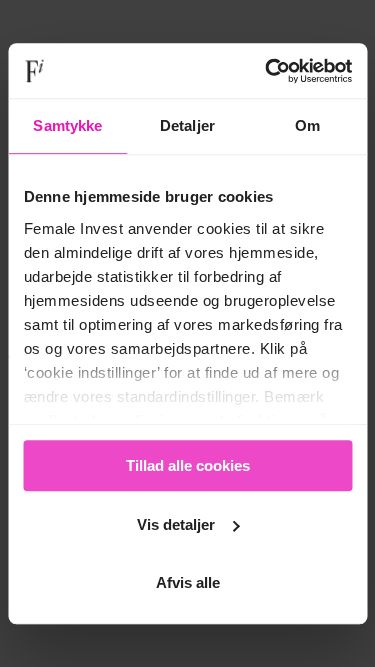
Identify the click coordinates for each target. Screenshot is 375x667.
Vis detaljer (176, 524)
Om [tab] (307, 125)
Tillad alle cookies (188, 465)
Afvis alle (188, 582)
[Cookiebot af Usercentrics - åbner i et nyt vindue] (267, 71)
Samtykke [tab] (67, 125)
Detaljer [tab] (187, 125)
